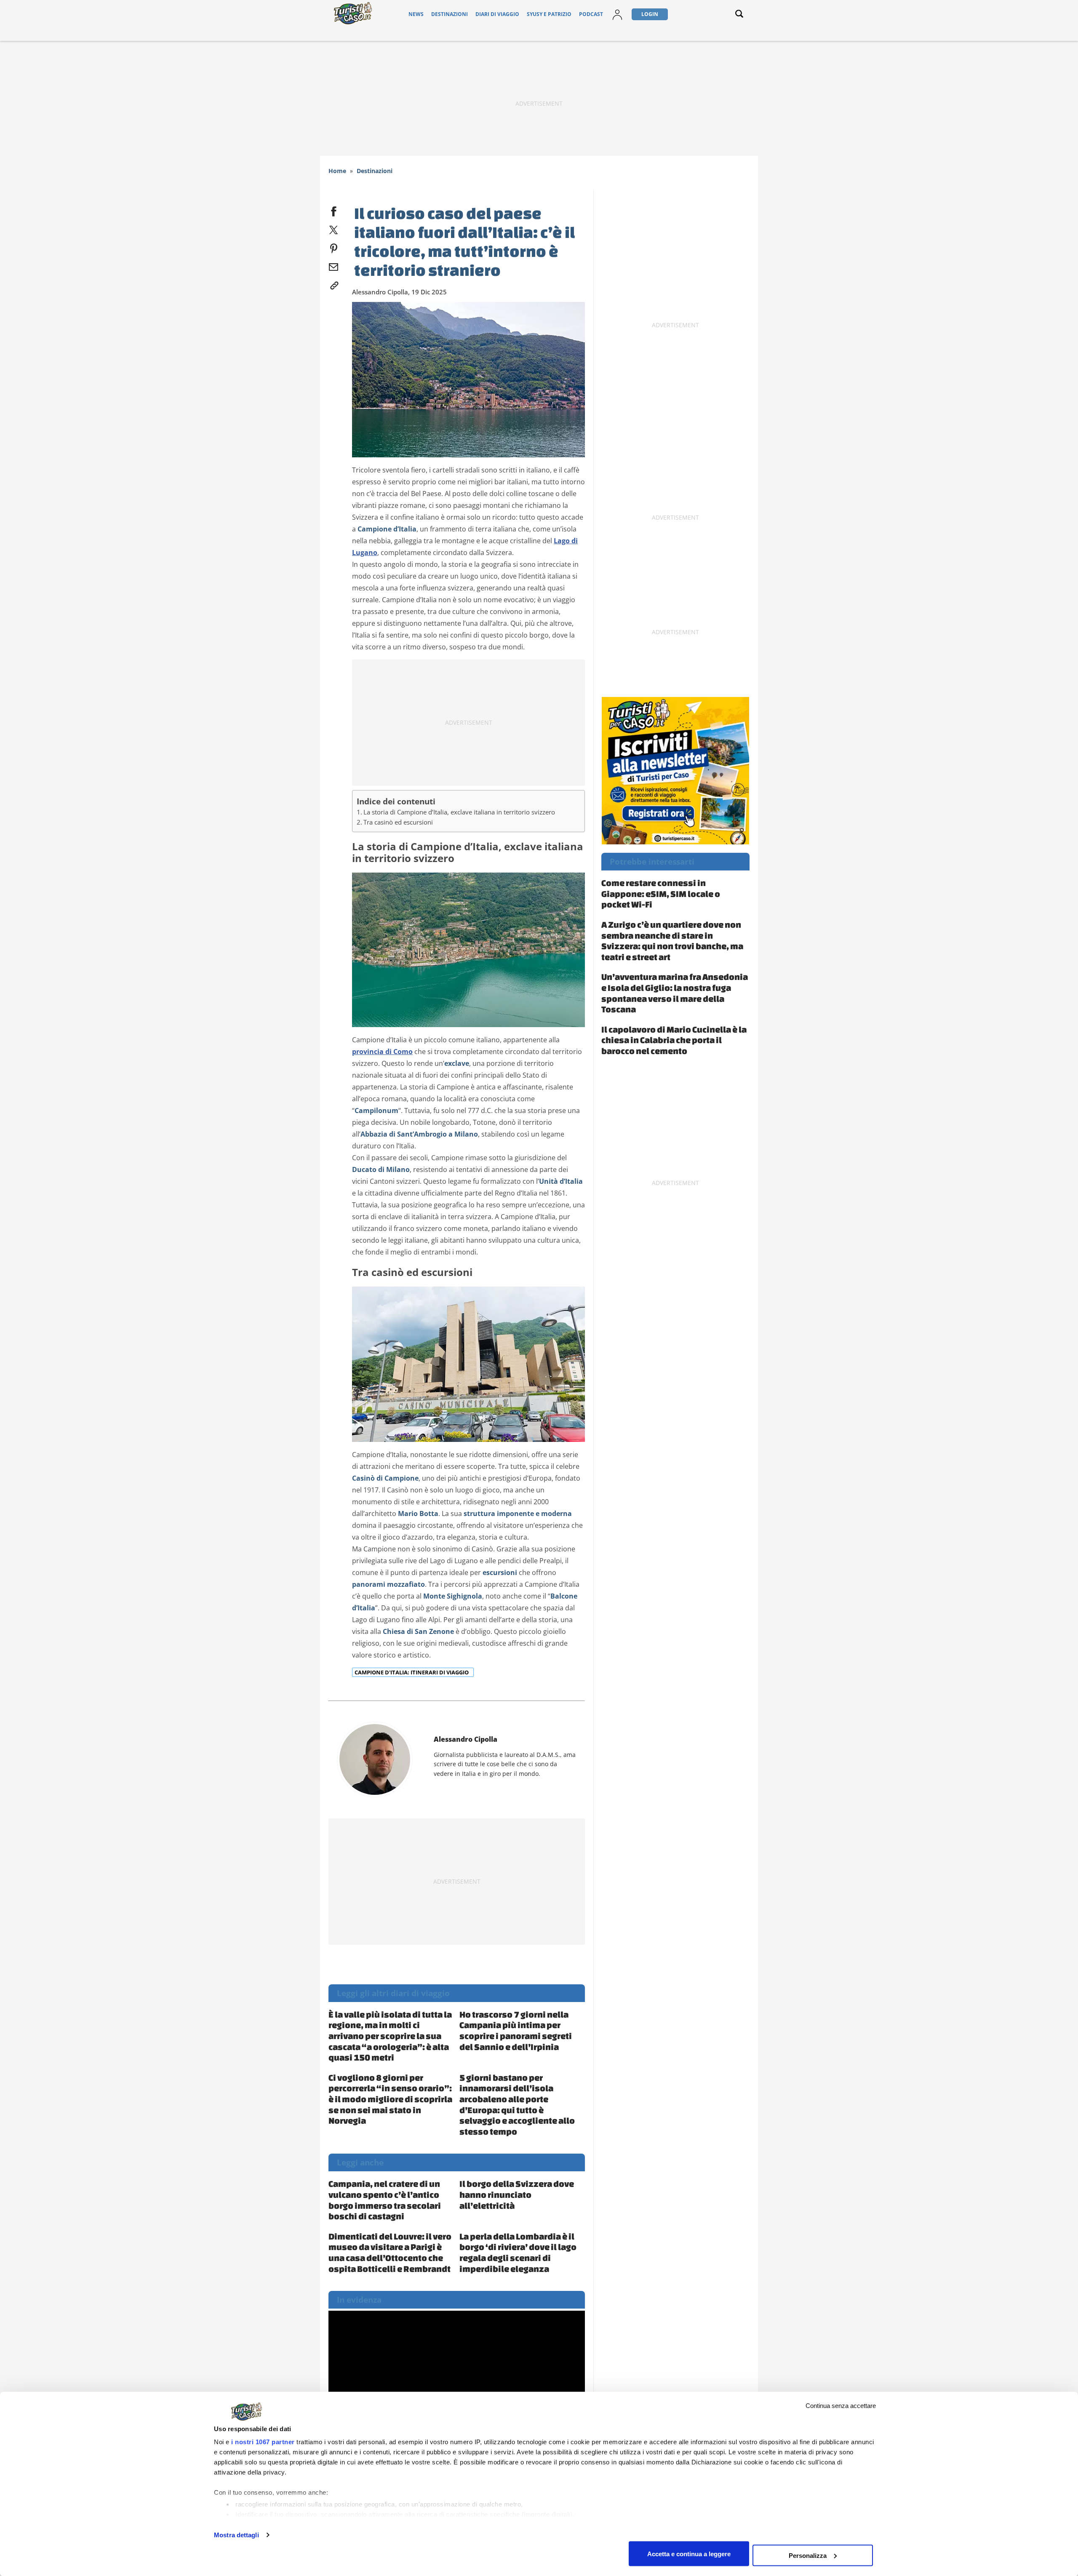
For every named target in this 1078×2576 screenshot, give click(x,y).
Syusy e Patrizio (549, 14)
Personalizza (808, 2555)
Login (650, 14)
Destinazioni (450, 14)
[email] (334, 265)
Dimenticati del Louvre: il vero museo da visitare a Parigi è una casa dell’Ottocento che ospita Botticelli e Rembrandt (390, 2252)
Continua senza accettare (841, 2406)
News (416, 14)
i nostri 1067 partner (263, 2442)
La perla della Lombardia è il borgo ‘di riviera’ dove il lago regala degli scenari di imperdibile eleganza (518, 2252)
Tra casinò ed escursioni (398, 822)
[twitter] (334, 228)
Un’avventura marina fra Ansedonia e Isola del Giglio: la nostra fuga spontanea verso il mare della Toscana (675, 993)
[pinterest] (334, 247)
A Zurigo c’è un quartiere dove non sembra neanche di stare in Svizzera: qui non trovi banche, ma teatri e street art (672, 941)
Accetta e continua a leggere (689, 2553)
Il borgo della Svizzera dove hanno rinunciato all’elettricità (517, 2194)
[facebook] (334, 210)
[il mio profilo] (617, 14)
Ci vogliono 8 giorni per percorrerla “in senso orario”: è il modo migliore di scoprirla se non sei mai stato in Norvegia (390, 2099)
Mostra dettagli (236, 2535)
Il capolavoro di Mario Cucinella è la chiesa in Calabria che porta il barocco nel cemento (674, 1040)
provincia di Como (382, 1052)
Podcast (591, 14)
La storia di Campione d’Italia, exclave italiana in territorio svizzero (459, 812)
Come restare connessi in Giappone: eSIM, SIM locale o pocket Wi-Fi (661, 893)
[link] (334, 284)
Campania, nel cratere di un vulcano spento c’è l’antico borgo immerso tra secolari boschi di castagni (385, 2200)
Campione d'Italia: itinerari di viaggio (412, 1672)
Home (337, 171)
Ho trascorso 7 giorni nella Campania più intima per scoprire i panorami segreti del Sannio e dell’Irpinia (516, 2030)
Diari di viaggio (497, 14)
